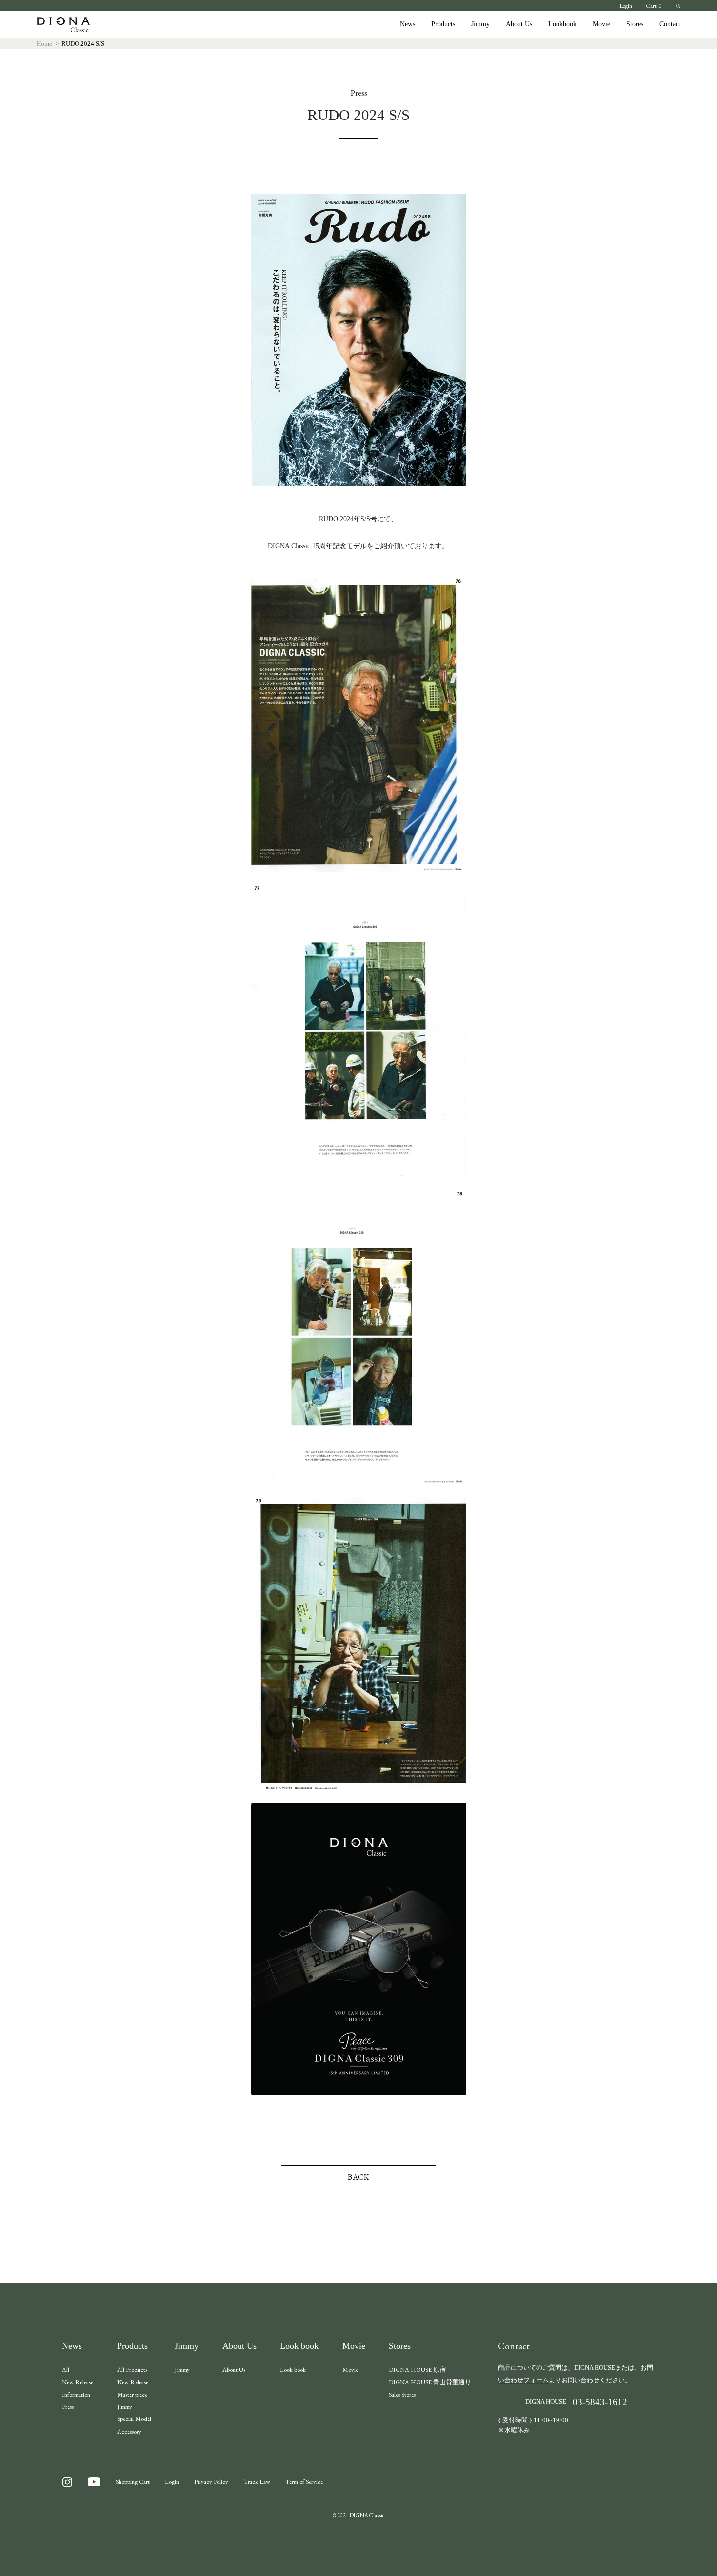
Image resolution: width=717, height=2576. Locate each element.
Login (626, 6)
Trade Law (257, 2482)
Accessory (129, 2431)
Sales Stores (402, 2394)
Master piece (132, 2394)
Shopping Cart (133, 2482)
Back (359, 2177)
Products (443, 24)
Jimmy (480, 24)
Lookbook (562, 24)
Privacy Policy (211, 2482)
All (66, 2369)
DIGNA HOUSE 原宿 (417, 2369)
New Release (78, 2382)
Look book (299, 2346)
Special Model (134, 2419)
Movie (601, 24)
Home (44, 44)
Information (76, 2394)
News (408, 24)
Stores (635, 24)
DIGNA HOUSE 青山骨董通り (430, 2382)
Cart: (654, 6)
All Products (132, 2369)
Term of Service (304, 2482)
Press (68, 2407)
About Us (519, 24)
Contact (670, 24)
